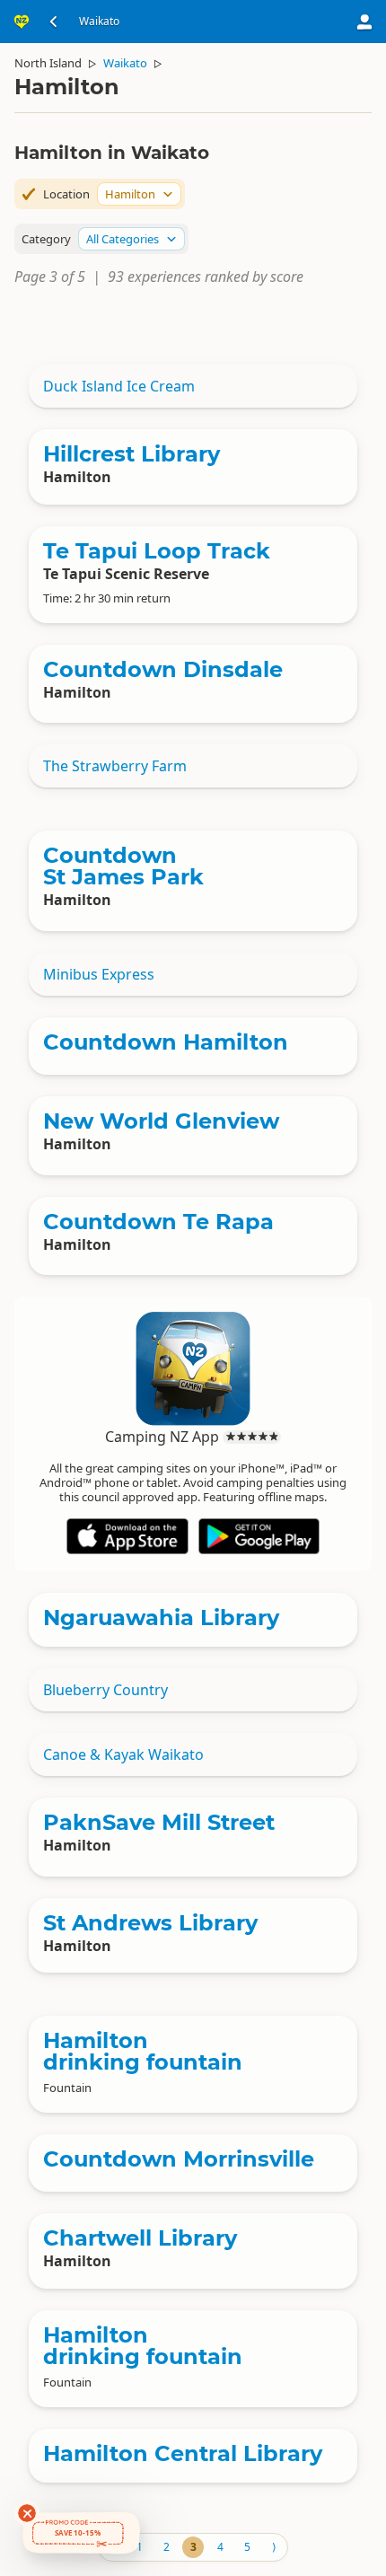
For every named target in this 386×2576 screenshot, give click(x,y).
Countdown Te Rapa (158, 1222)
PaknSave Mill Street (159, 1822)
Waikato (125, 63)
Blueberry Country (105, 1690)
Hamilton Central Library (183, 2453)
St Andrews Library (150, 1923)
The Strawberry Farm (115, 766)
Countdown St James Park (123, 866)
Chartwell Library (140, 2238)
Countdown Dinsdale (163, 669)
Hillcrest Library (132, 454)
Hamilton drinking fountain (143, 2051)
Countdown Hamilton (166, 1042)
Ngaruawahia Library (161, 1618)
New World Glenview (161, 1121)
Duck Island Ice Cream (119, 386)
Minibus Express (99, 974)
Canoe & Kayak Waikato (123, 1754)
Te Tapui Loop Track (157, 551)
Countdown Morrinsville (179, 2159)
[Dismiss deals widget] (27, 2513)
